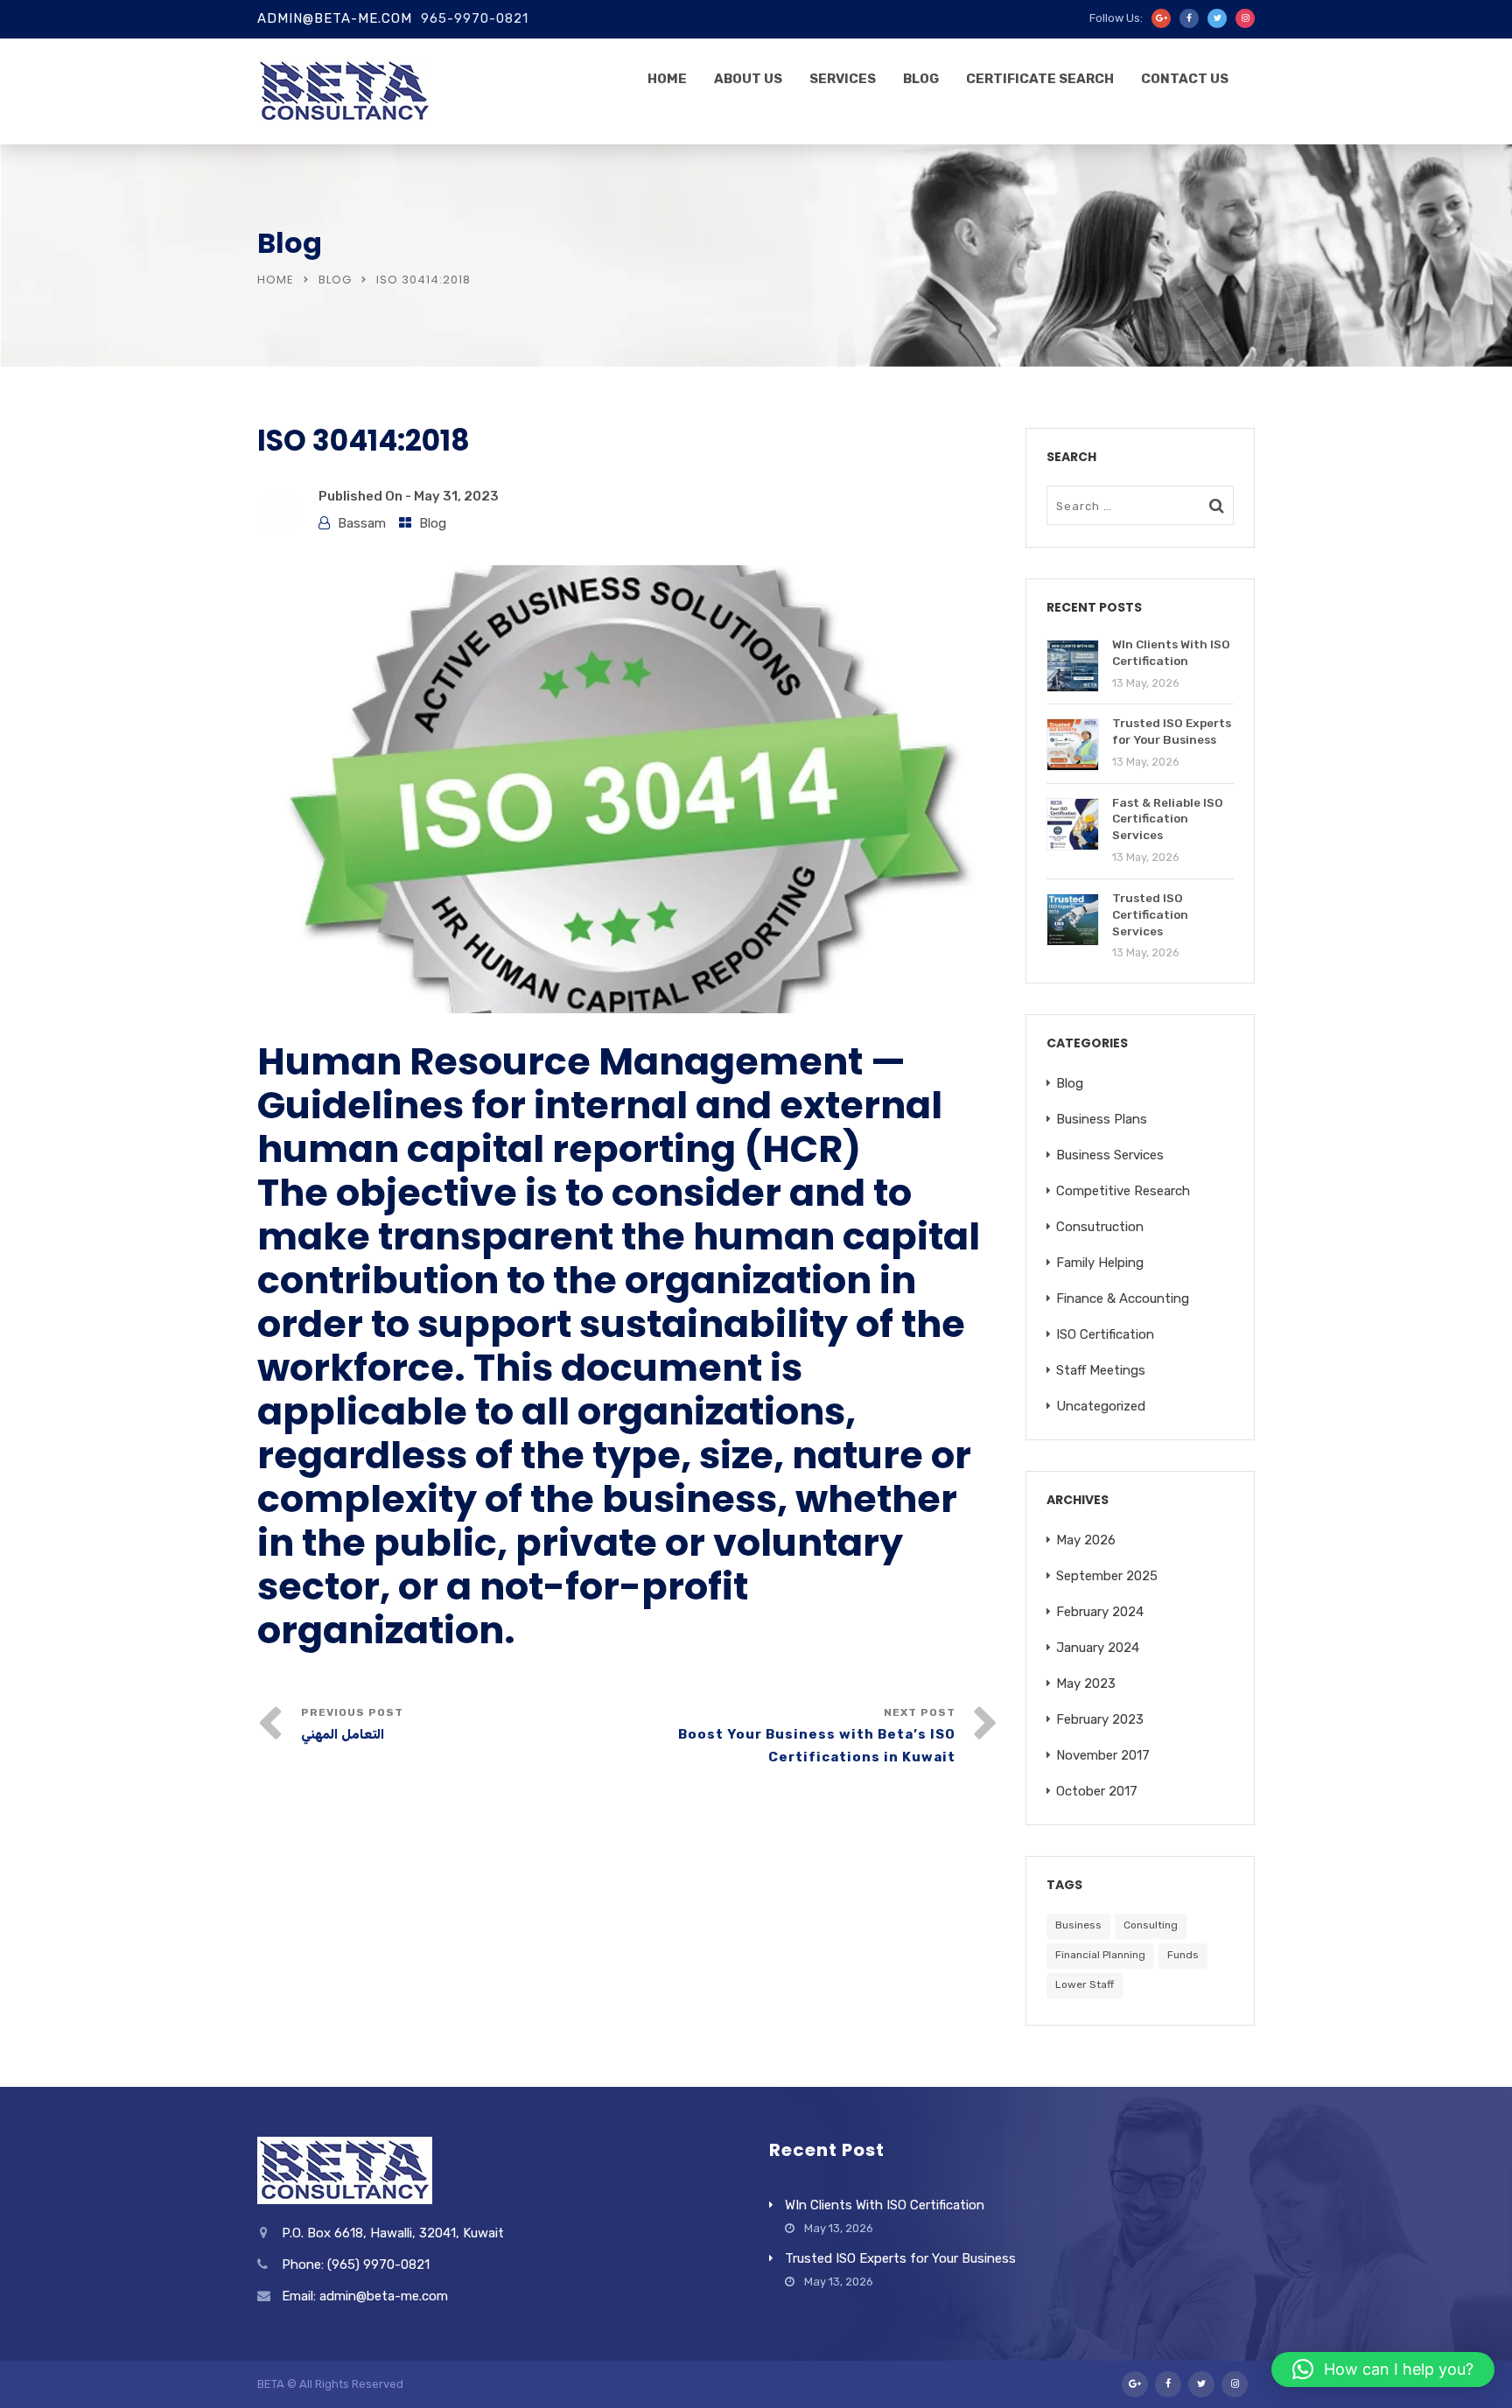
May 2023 (1086, 1683)
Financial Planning (1100, 1955)
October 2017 (1097, 1791)
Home (667, 79)
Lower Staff (1085, 1984)
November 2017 (1103, 1755)
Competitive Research (1123, 1191)
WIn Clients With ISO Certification (885, 2205)
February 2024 (1100, 1612)
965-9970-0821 (475, 18)
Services (843, 79)
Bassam (362, 523)
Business (1078, 1925)
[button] (1383, 2369)
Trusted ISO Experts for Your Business (900, 2258)
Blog (921, 79)
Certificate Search (1040, 79)
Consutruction (1100, 1227)
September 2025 (1107, 1576)
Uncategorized (1101, 1406)
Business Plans (1102, 1119)
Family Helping (1100, 1263)
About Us (748, 79)
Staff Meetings (1101, 1370)
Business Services (1110, 1155)
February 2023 (1100, 1719)
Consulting (1151, 1925)
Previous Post (352, 1724)
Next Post (817, 1736)
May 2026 (1086, 1540)
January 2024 (1098, 1648)
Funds (1183, 1955)
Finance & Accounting (1123, 1298)
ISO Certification (1105, 1334)
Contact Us (1185, 79)
